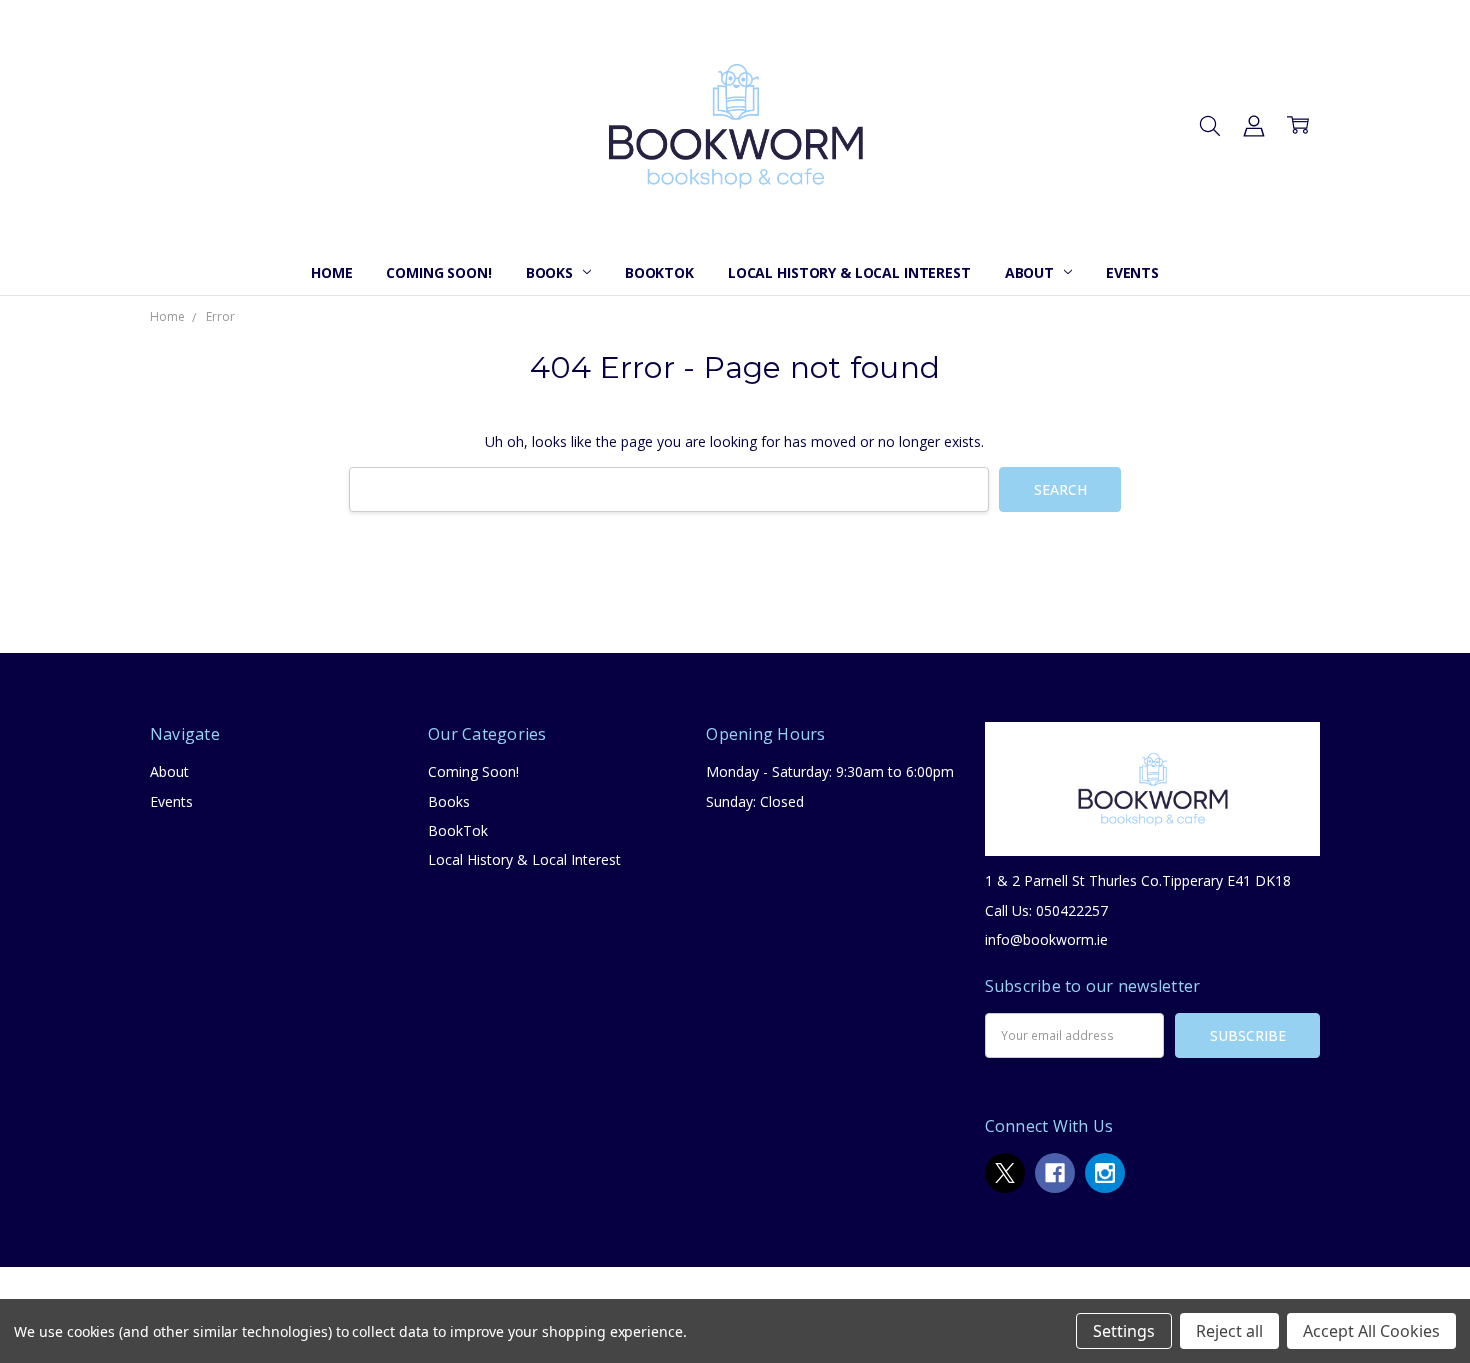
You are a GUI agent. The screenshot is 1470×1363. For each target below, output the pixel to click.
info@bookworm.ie (1046, 939)
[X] (1005, 1173)
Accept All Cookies (1371, 1331)
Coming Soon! (438, 272)
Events (1132, 272)
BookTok (659, 272)
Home (331, 272)
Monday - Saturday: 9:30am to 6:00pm (830, 771)
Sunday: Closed (755, 801)
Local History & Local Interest (849, 272)
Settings (1124, 1331)
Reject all (1229, 1331)
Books (551, 272)
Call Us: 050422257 (1046, 910)
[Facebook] (1055, 1173)
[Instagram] (1105, 1173)
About (1031, 272)
